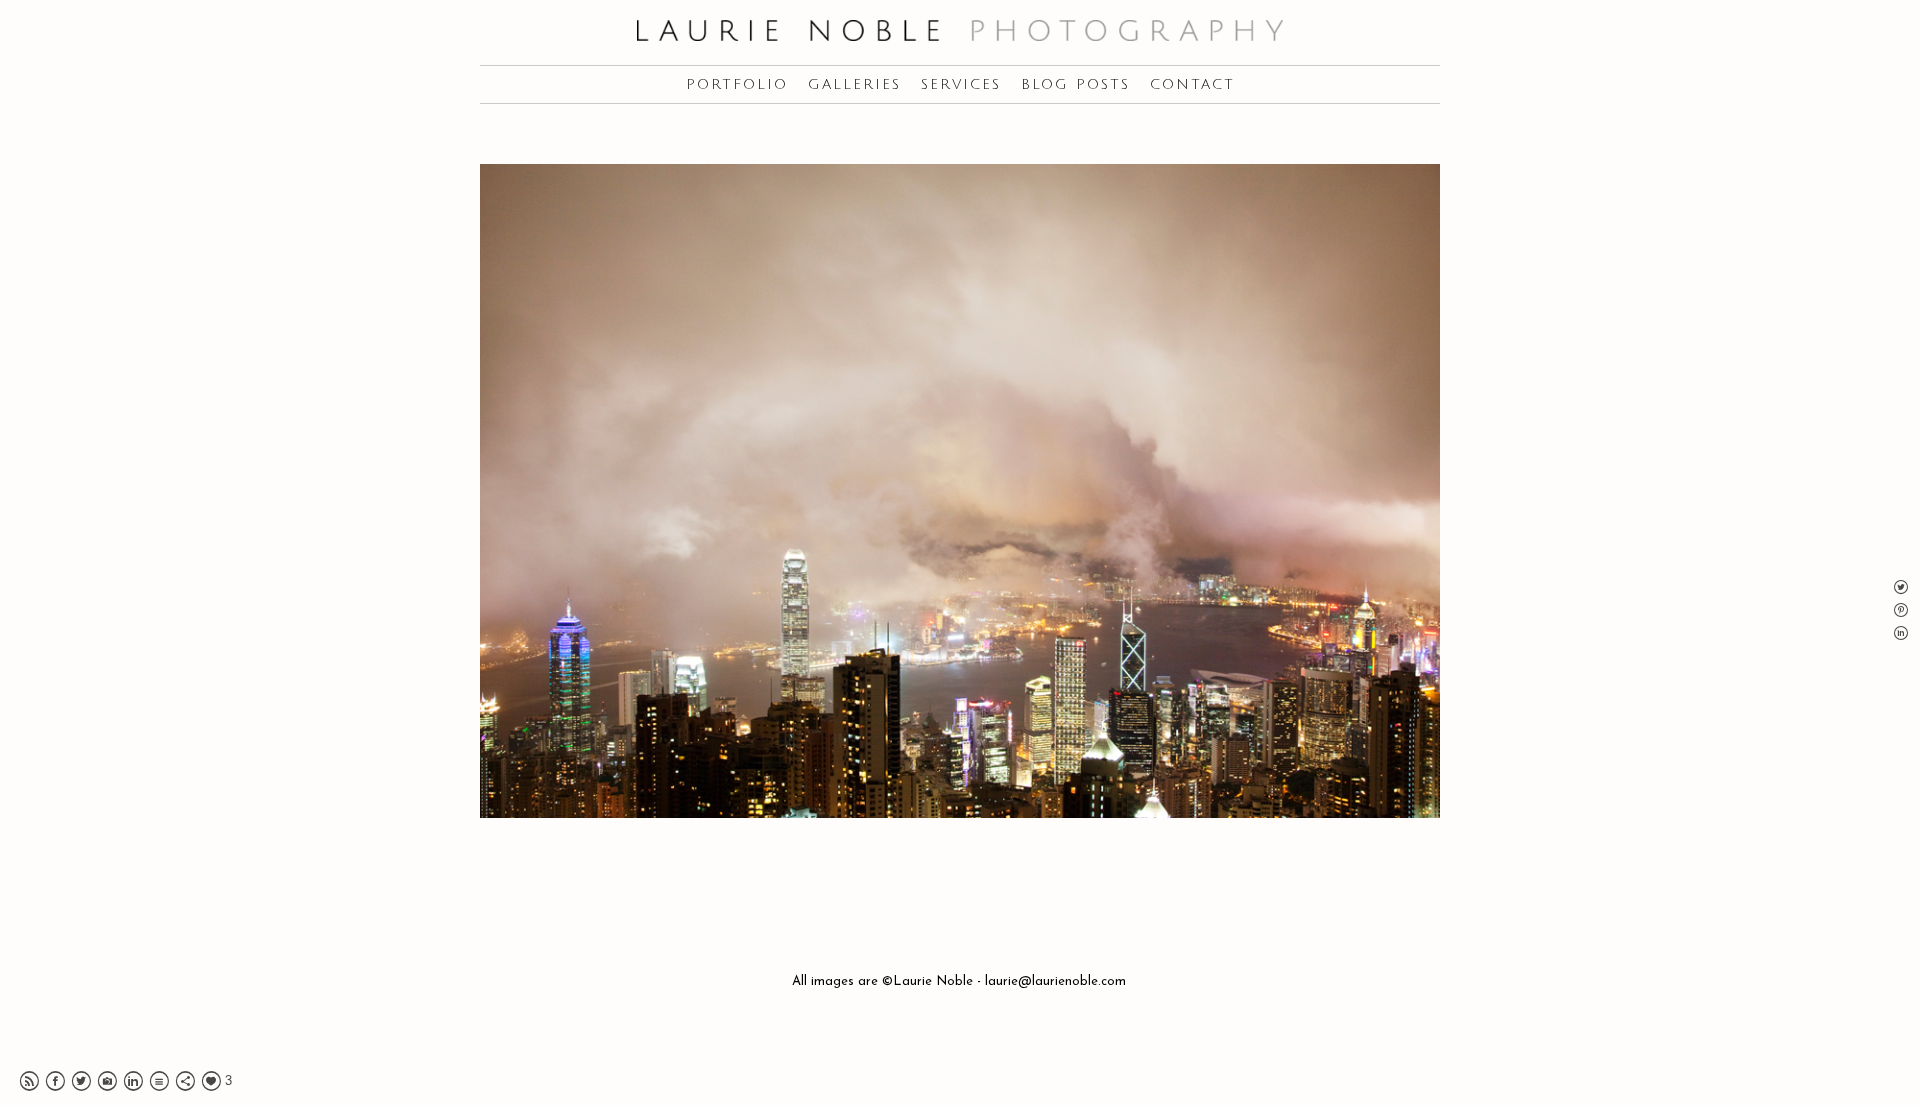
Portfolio (737, 84)
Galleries (854, 84)
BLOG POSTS (1075, 84)
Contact (1192, 84)
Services (961, 84)
